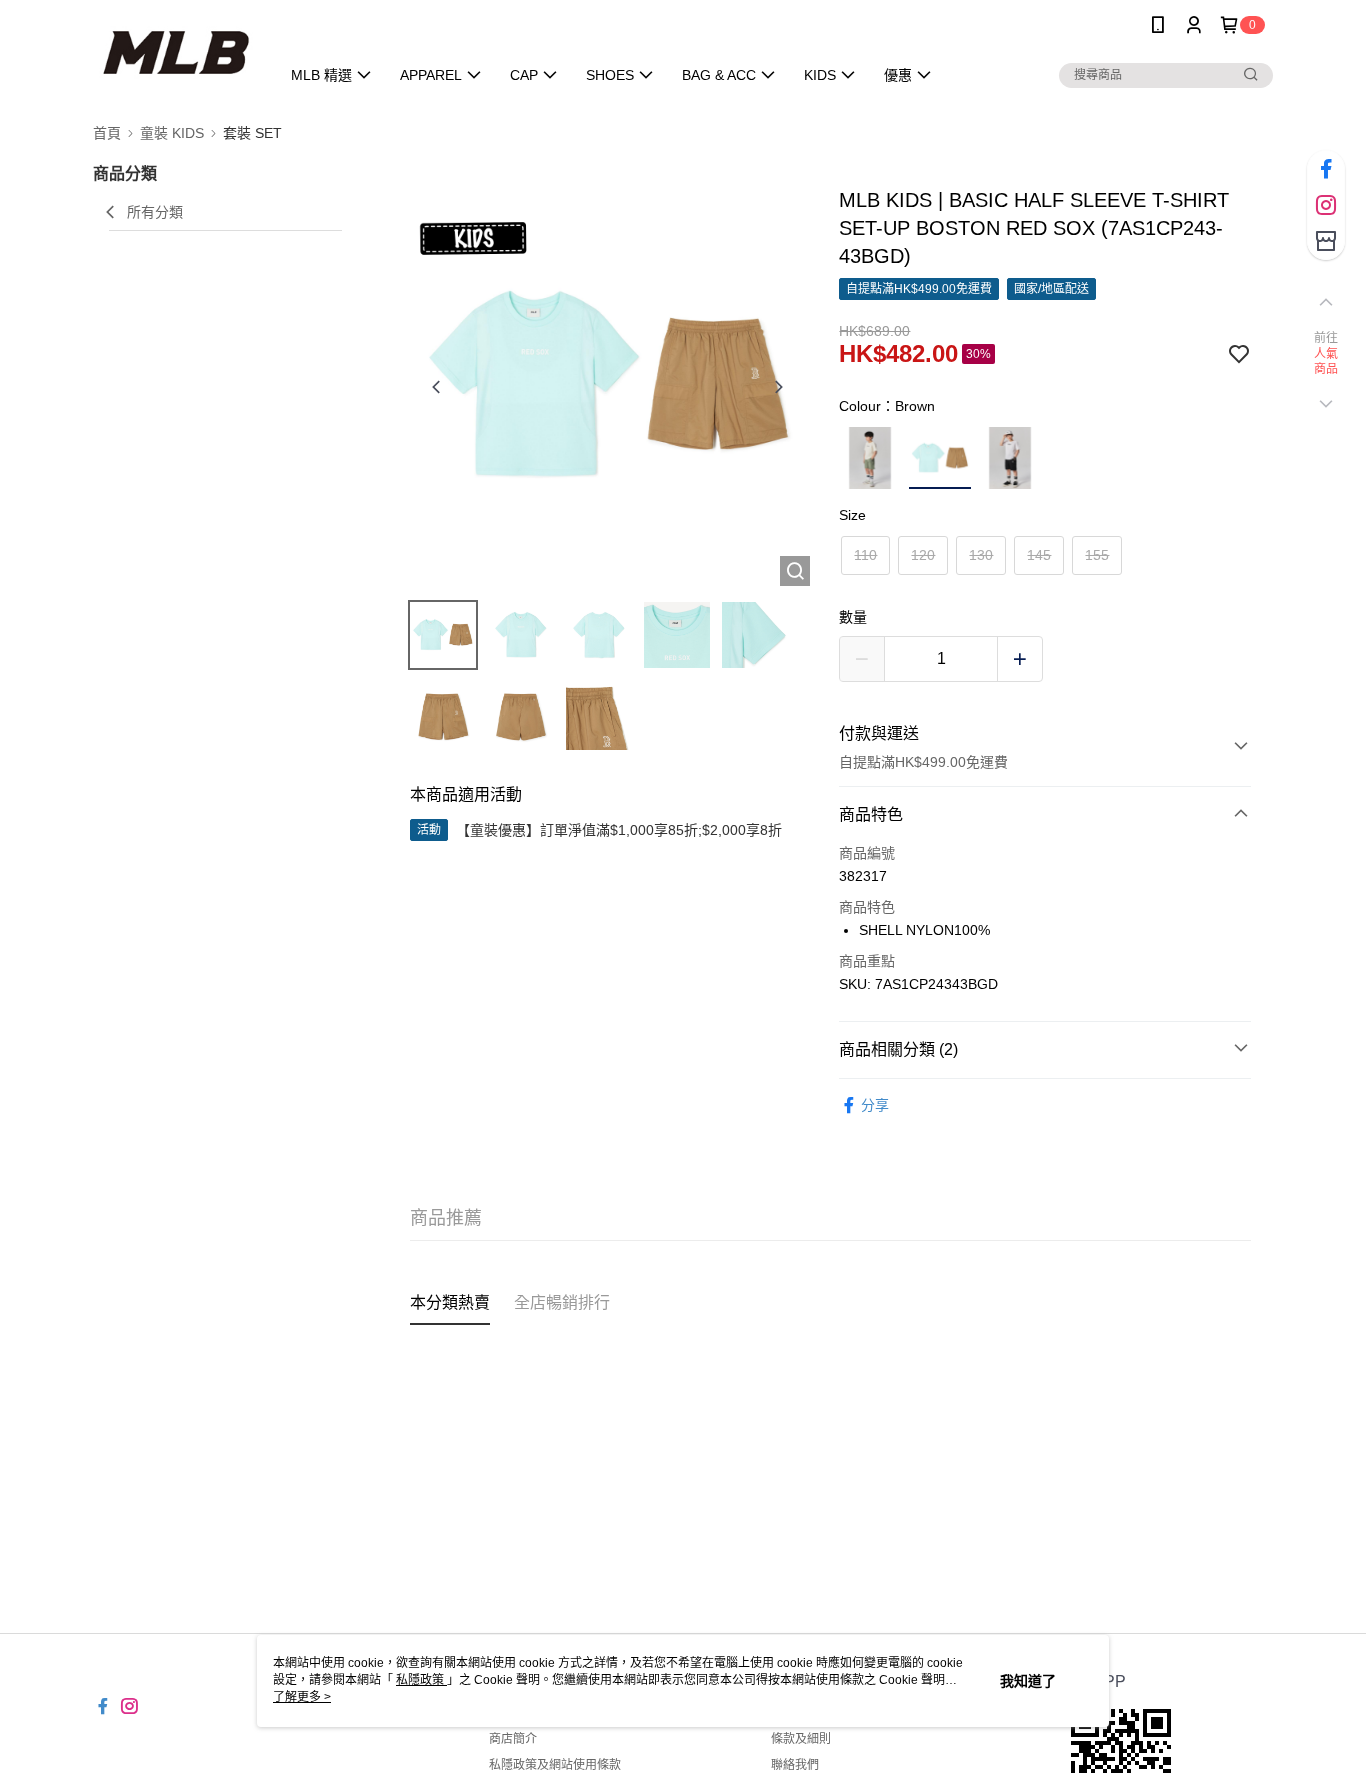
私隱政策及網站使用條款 (555, 1765)
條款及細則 (801, 1739)
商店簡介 (513, 1739)
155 (1097, 555)
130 (981, 555)
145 (1039, 555)
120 (923, 555)
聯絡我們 (795, 1765)
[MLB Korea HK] (174, 52)
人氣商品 (1326, 362)
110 (865, 555)
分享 (875, 1105)
